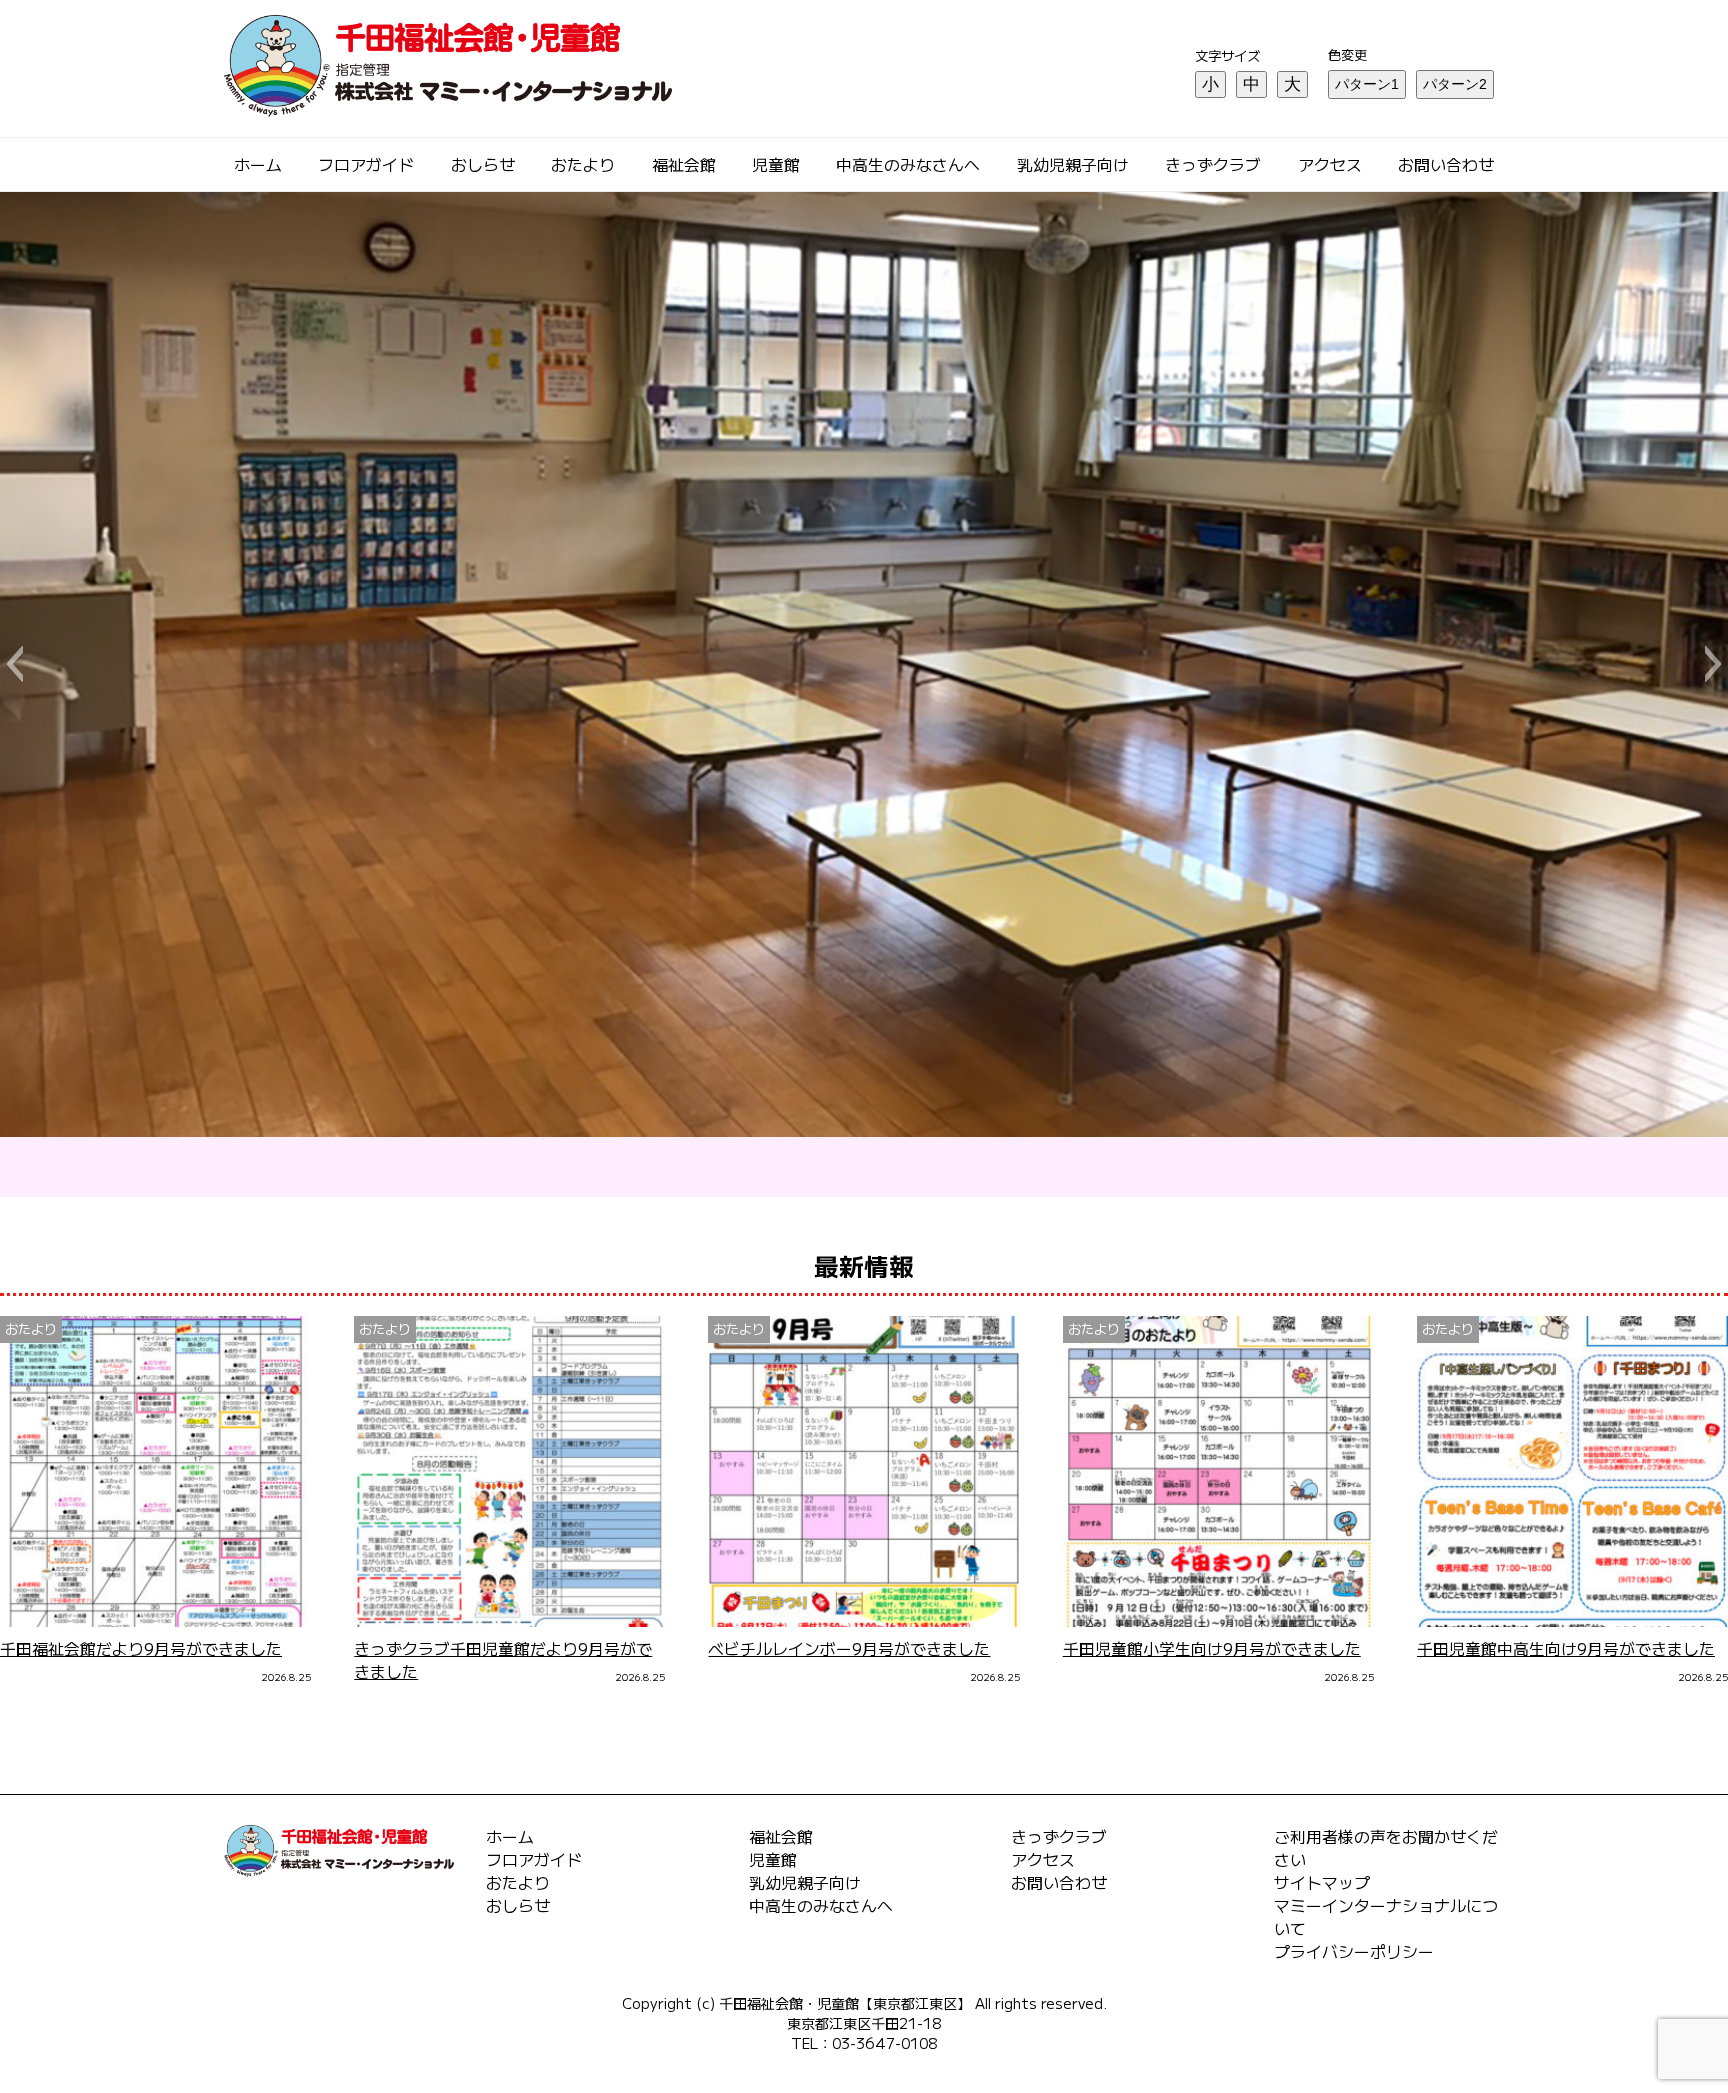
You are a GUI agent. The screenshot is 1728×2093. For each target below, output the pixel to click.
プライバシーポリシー (1354, 1951)
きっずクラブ (1213, 164)
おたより (583, 164)
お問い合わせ (1446, 164)
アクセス (1330, 164)
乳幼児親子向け (1073, 164)
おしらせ (483, 164)
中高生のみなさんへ (908, 164)
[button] (14, 664)
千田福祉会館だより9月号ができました (141, 1648)
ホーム (258, 164)
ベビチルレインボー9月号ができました (849, 1648)
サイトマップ (1322, 1882)
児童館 (776, 164)
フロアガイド (366, 164)
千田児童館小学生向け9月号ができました (1212, 1648)
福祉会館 (684, 164)
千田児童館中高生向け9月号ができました (1566, 1648)
